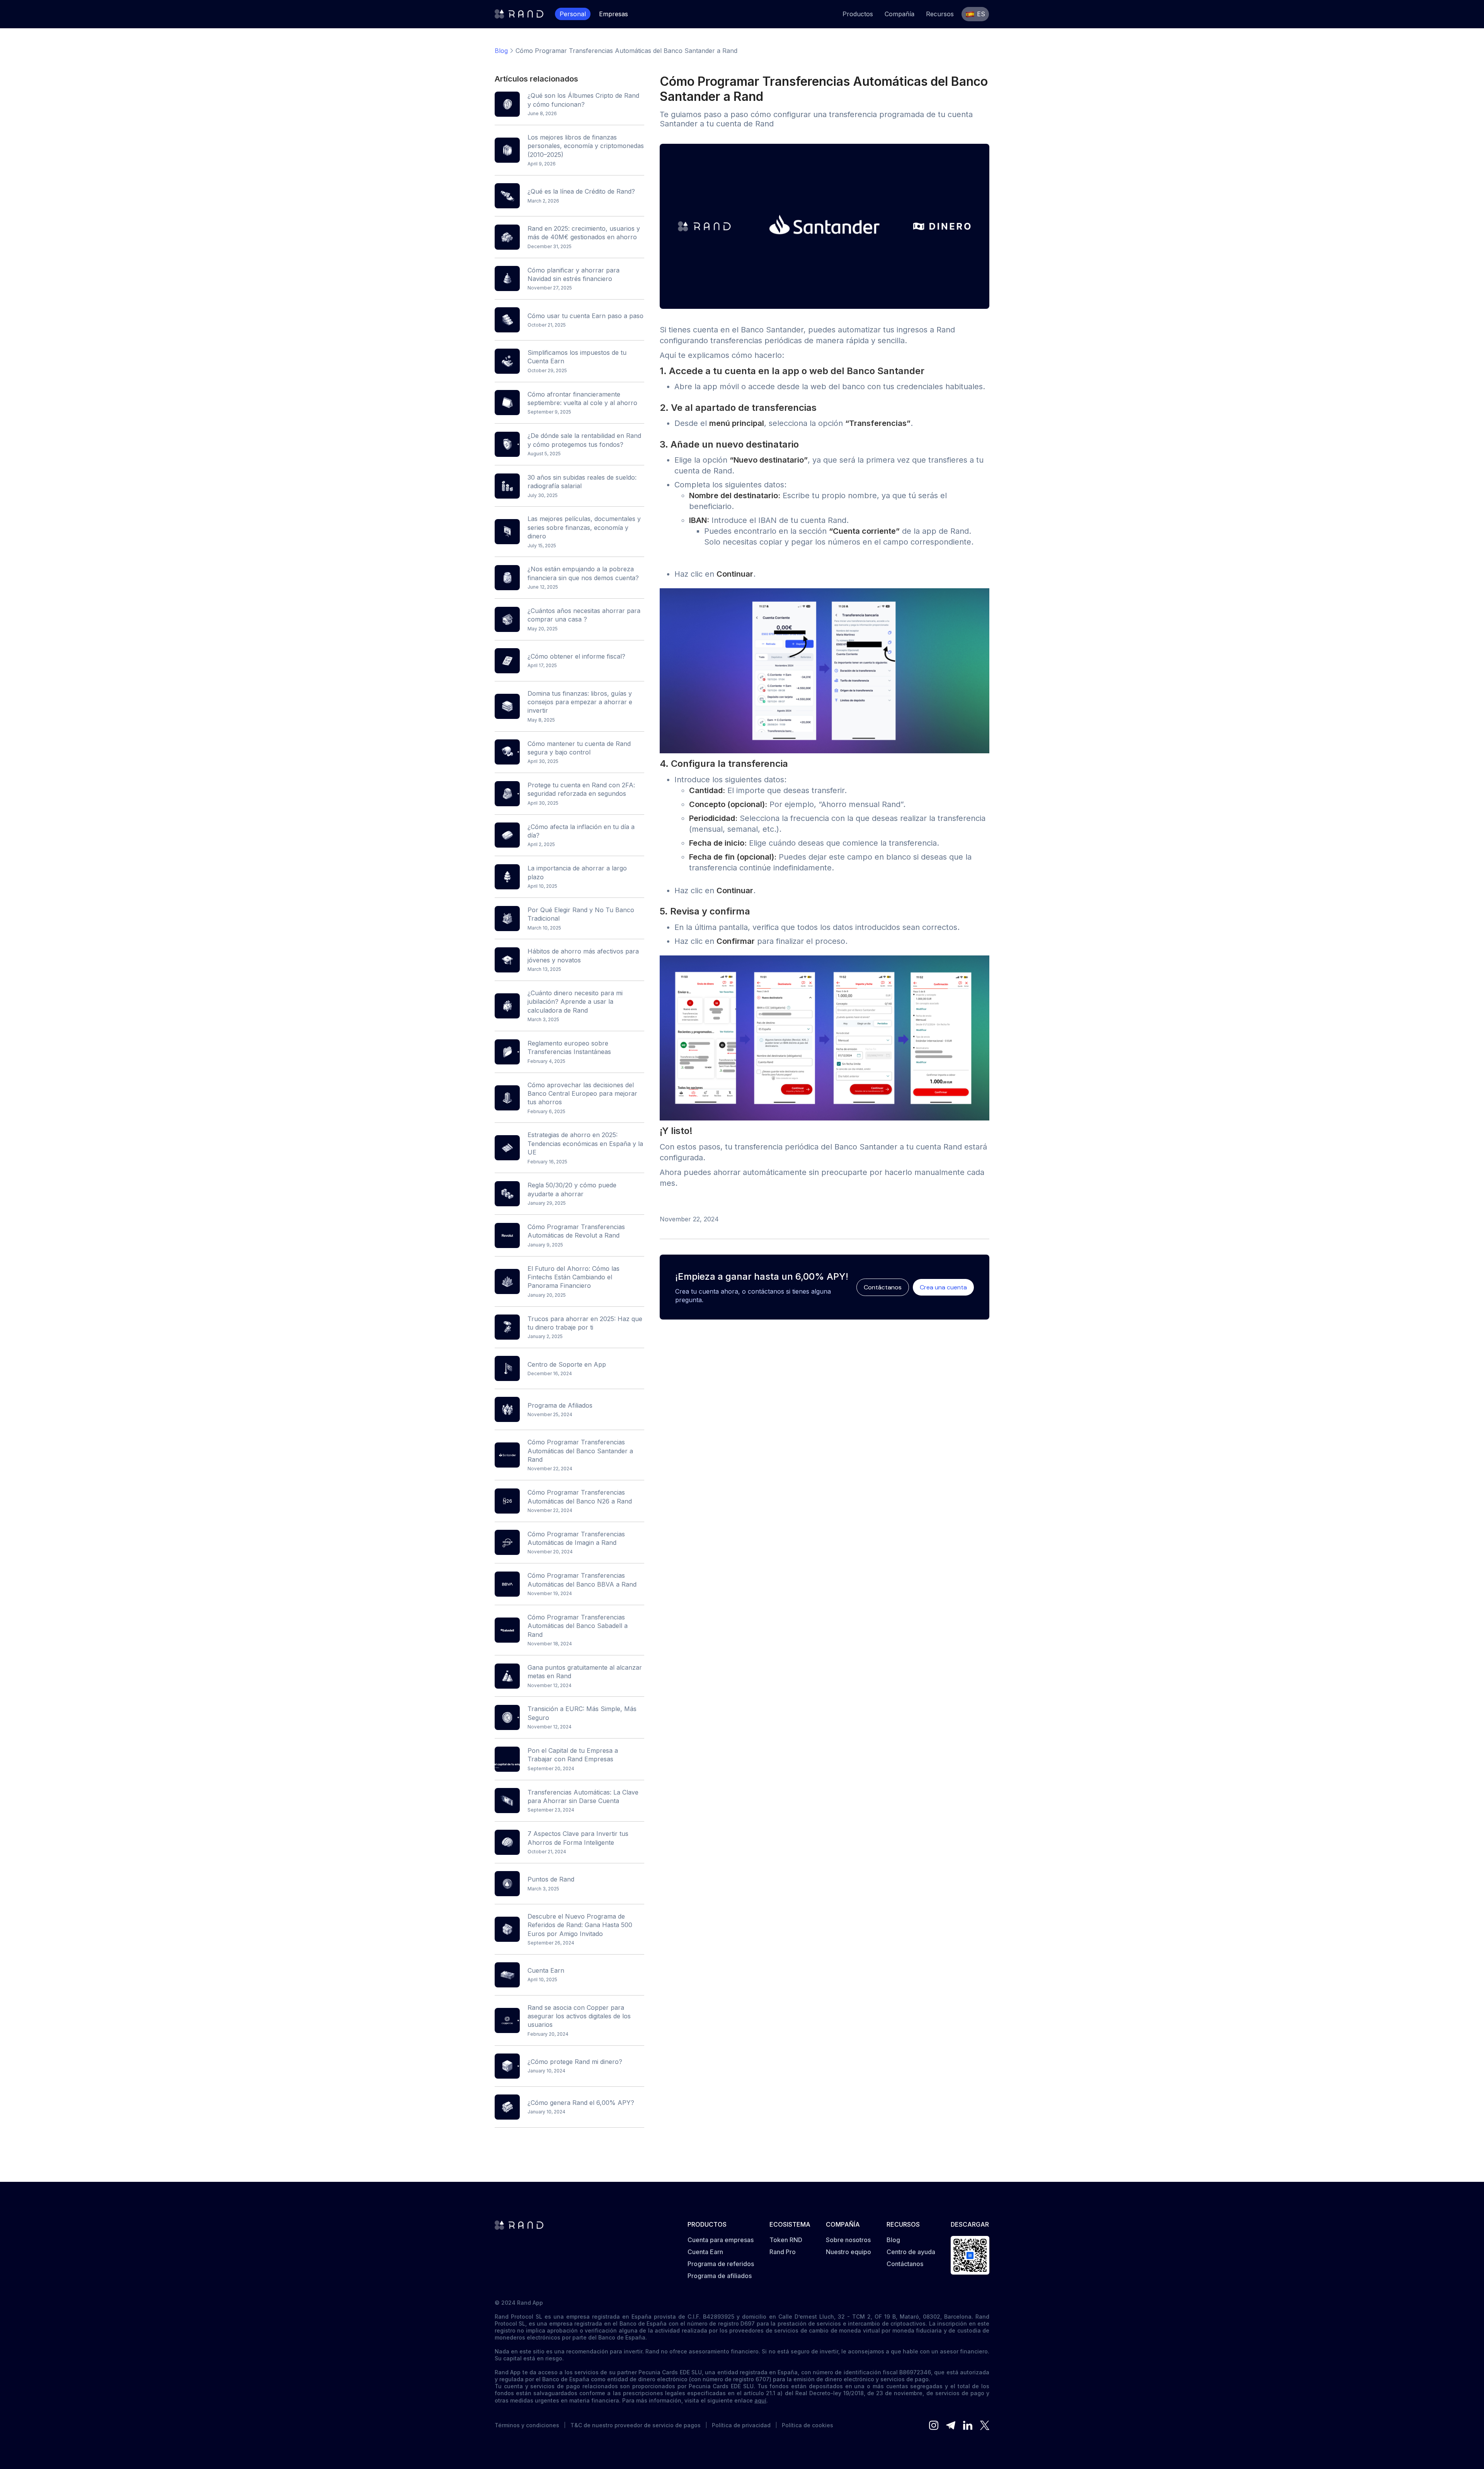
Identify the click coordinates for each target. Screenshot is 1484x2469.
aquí (760, 2400)
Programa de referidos (721, 2264)
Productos (858, 14)
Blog (501, 51)
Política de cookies (808, 2425)
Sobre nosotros (848, 2240)
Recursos (940, 14)
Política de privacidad (741, 2425)
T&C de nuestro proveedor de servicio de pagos (636, 2425)
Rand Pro (783, 2252)
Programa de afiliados (720, 2276)
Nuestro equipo (848, 2252)
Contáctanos (883, 1287)
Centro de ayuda (911, 2252)
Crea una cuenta (943, 1287)
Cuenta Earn (705, 2252)
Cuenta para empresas (721, 2240)
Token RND (786, 2240)
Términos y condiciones (527, 2425)
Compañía (899, 14)
